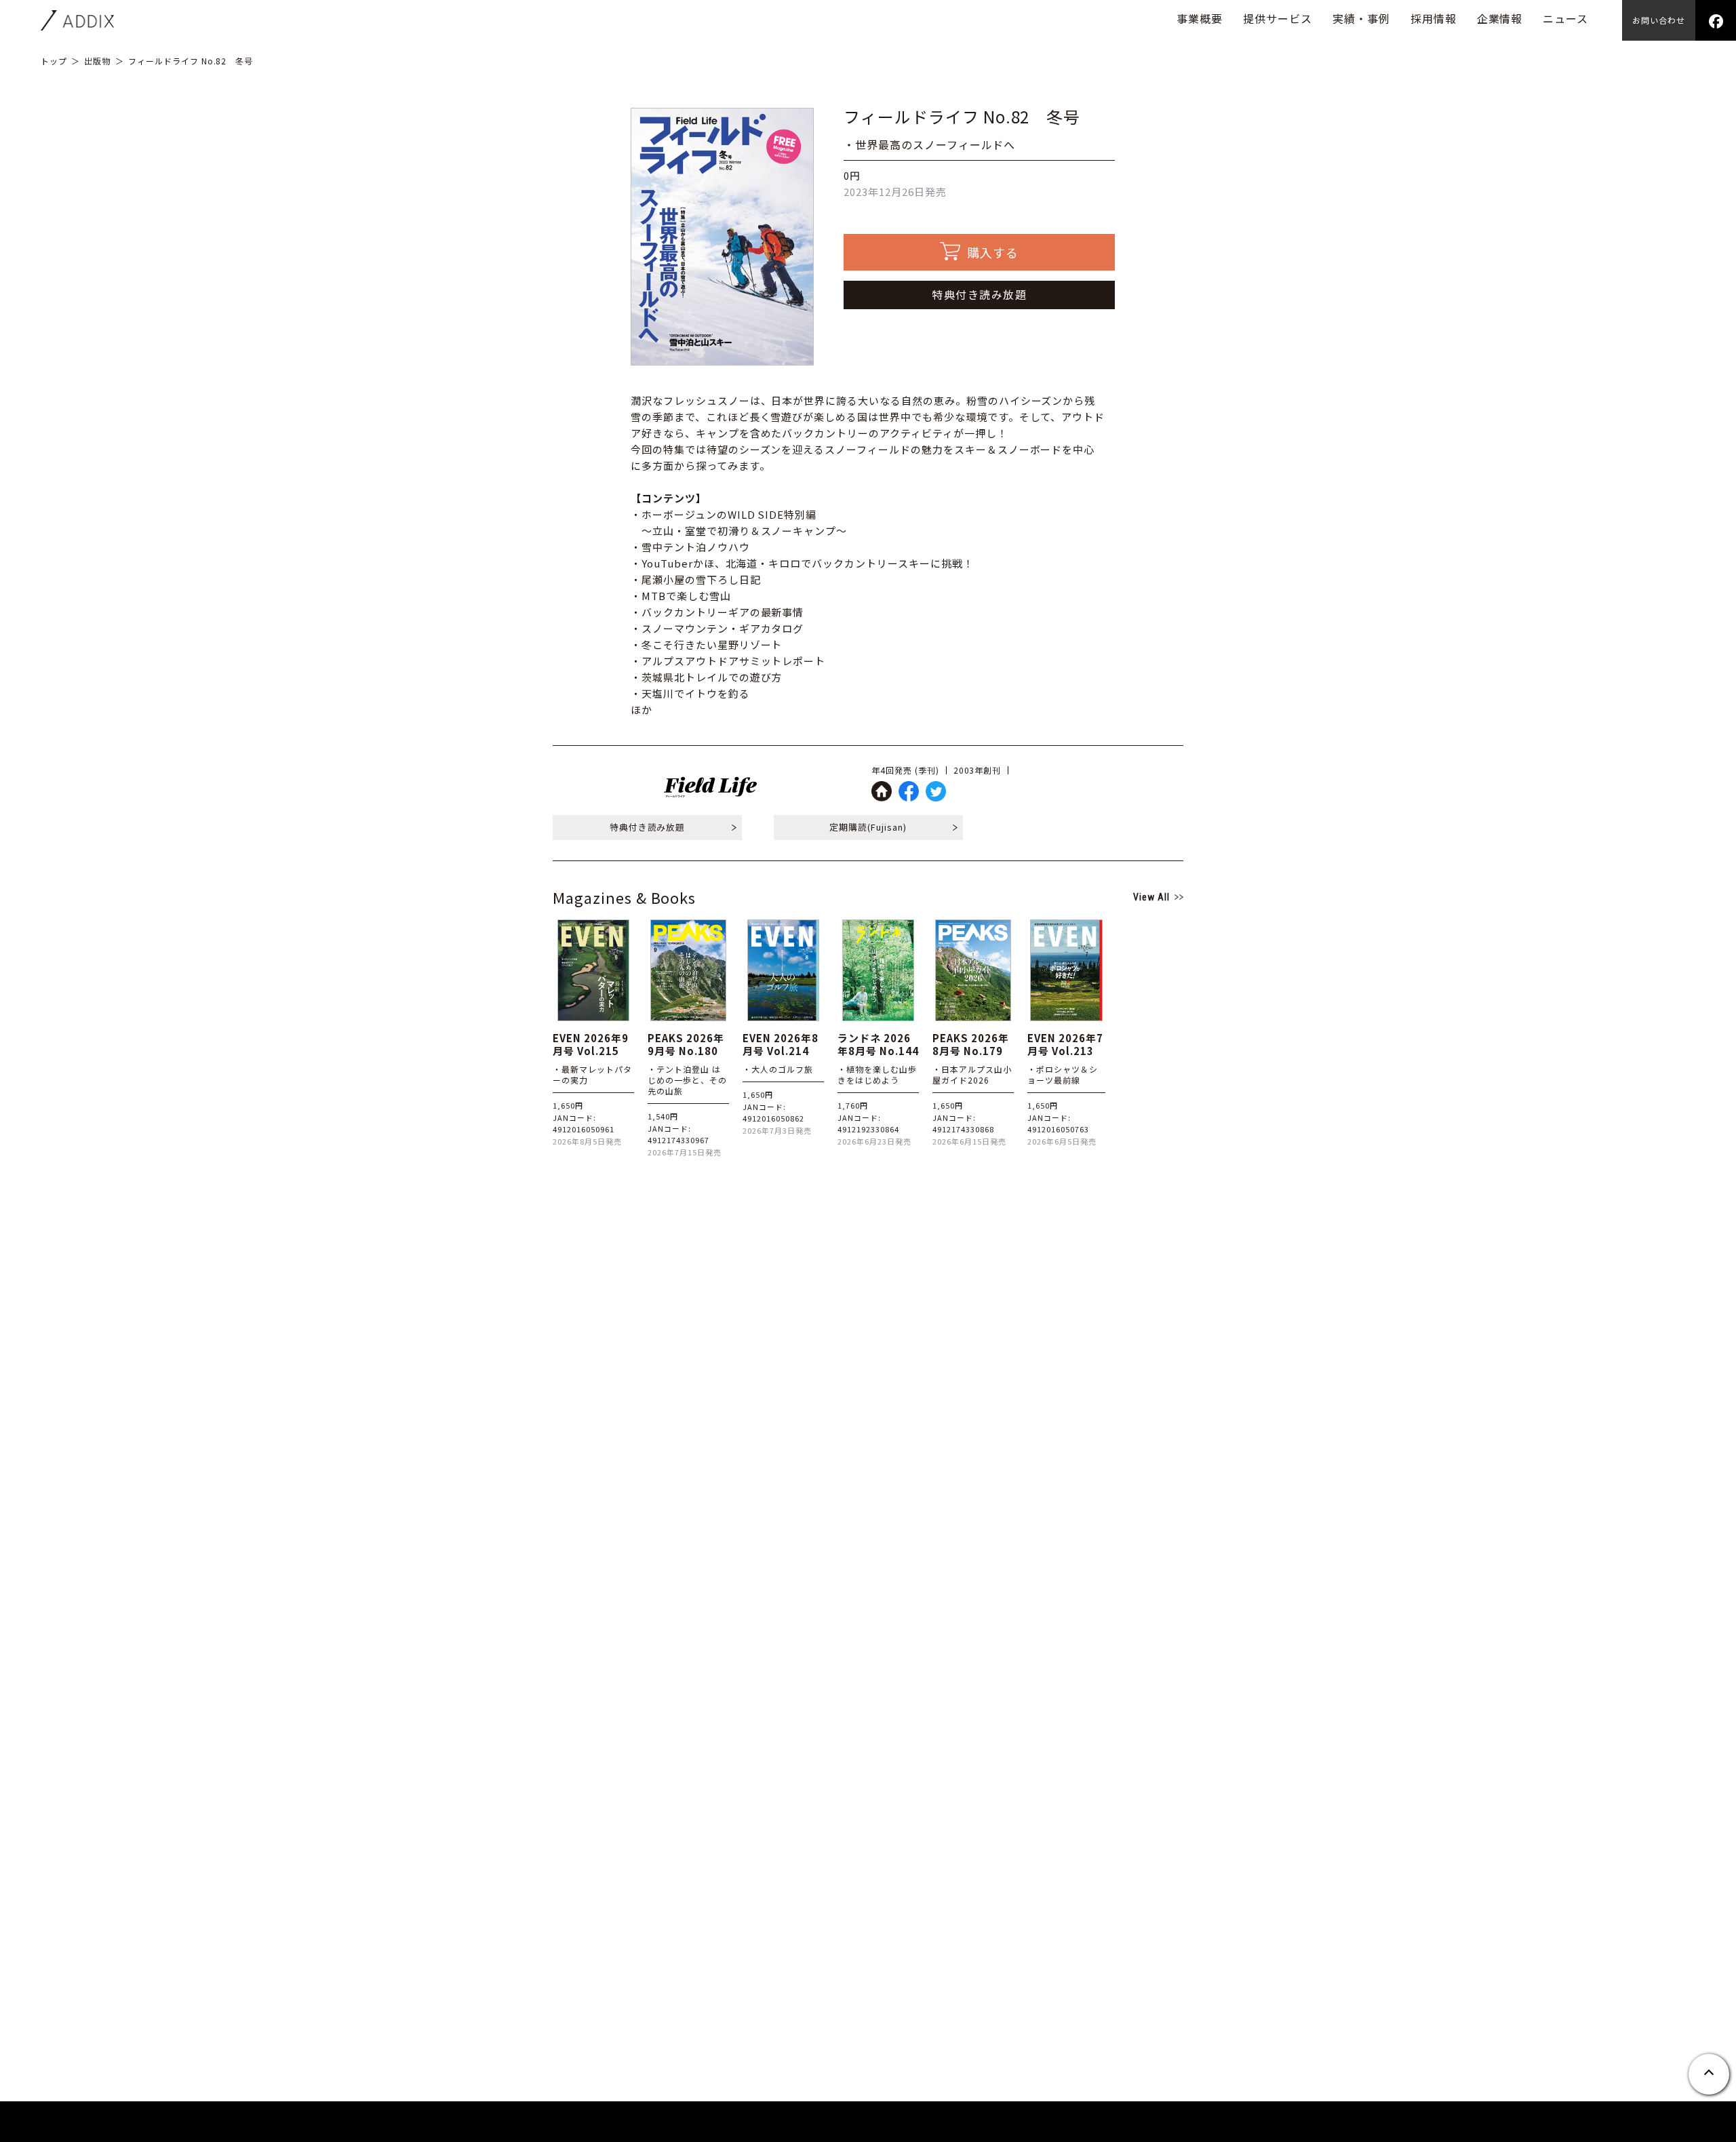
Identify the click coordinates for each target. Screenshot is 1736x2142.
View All (1151, 897)
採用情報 (1434, 18)
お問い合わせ (1659, 20)
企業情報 (1500, 18)
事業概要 (1200, 18)
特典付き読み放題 (979, 294)
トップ (54, 61)
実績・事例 (1361, 18)
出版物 (97, 61)
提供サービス (1278, 18)
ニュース (1565, 18)
